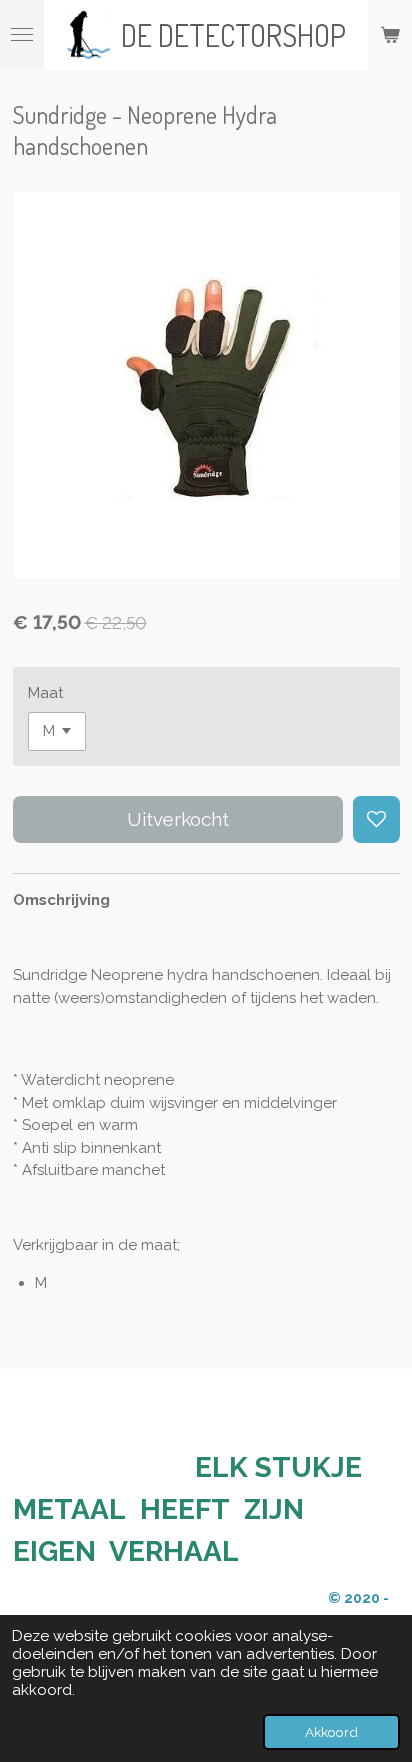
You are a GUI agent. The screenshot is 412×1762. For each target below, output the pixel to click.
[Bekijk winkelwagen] (390, 35)
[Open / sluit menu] (22, 35)
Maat (45, 693)
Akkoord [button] (331, 1732)
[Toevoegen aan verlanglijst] (376, 819)
